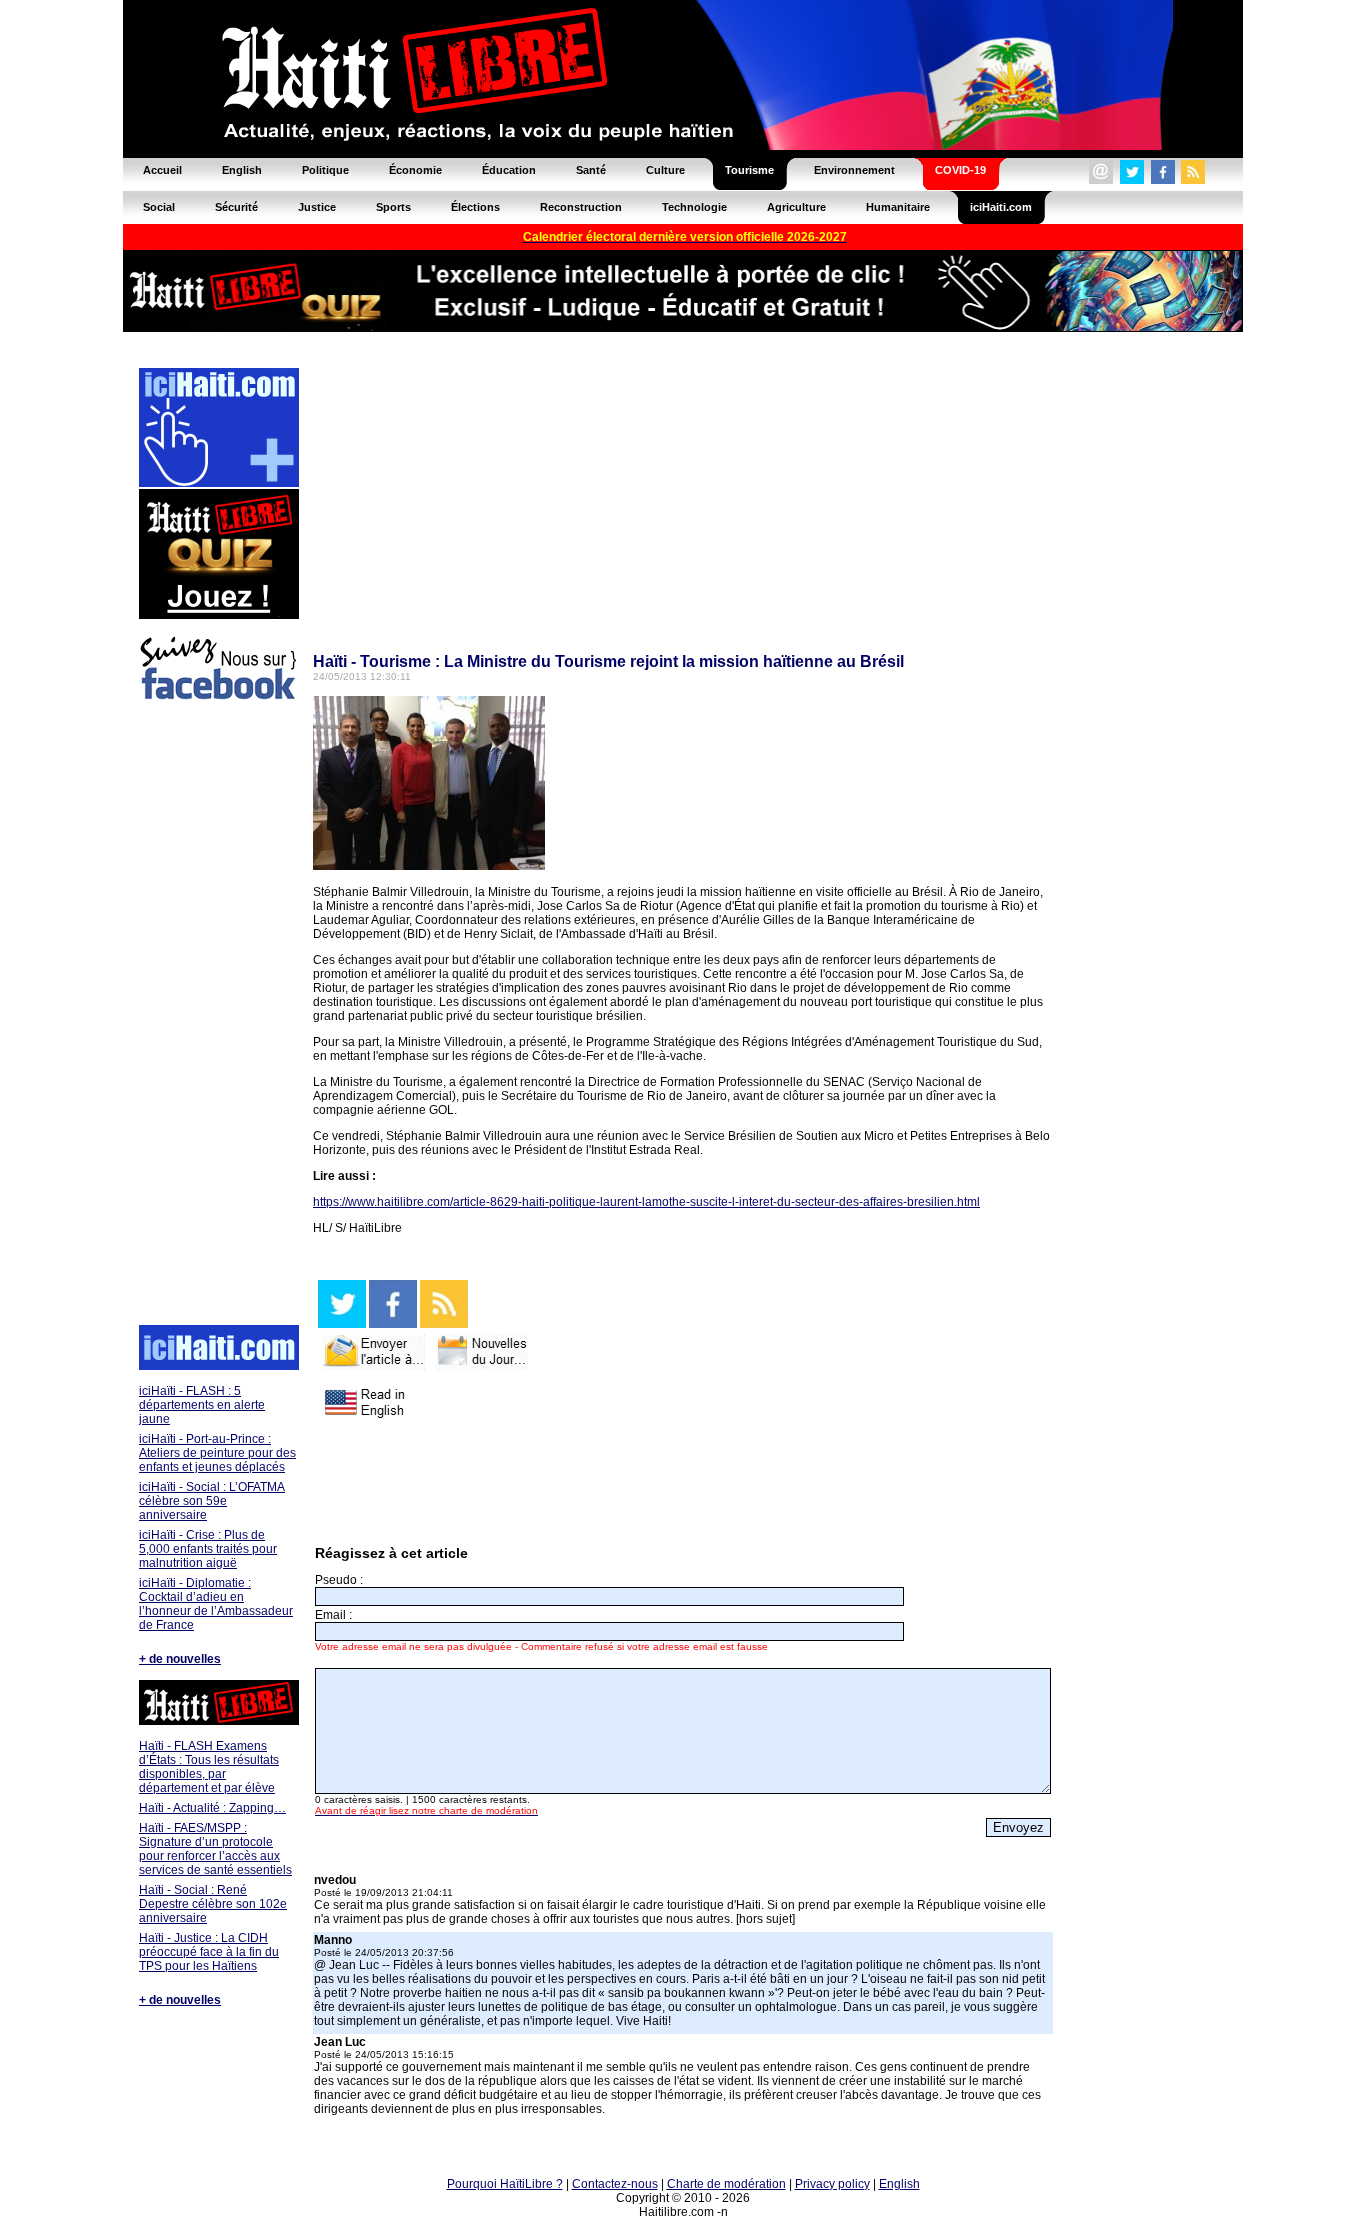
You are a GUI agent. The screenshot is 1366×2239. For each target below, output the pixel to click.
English (899, 2184)
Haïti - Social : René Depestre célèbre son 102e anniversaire (213, 1904)
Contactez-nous (615, 2184)
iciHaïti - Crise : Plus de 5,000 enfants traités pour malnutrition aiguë (208, 1549)
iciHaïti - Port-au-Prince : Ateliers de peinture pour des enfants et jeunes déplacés (217, 1453)
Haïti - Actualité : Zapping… (212, 1808)
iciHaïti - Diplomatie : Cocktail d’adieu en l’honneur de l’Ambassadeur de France (216, 1604)
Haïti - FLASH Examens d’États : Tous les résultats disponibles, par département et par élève (209, 1767)
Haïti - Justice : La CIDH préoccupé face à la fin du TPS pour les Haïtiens (209, 1952)
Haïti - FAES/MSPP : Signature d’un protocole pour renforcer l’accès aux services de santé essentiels (215, 1849)
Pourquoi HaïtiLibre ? (505, 2184)
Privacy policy (832, 2184)
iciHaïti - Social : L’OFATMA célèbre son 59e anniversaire (212, 1501)
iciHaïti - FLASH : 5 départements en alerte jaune (202, 1405)
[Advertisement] (218, 1016)
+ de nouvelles (180, 1659)
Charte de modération (726, 2184)
